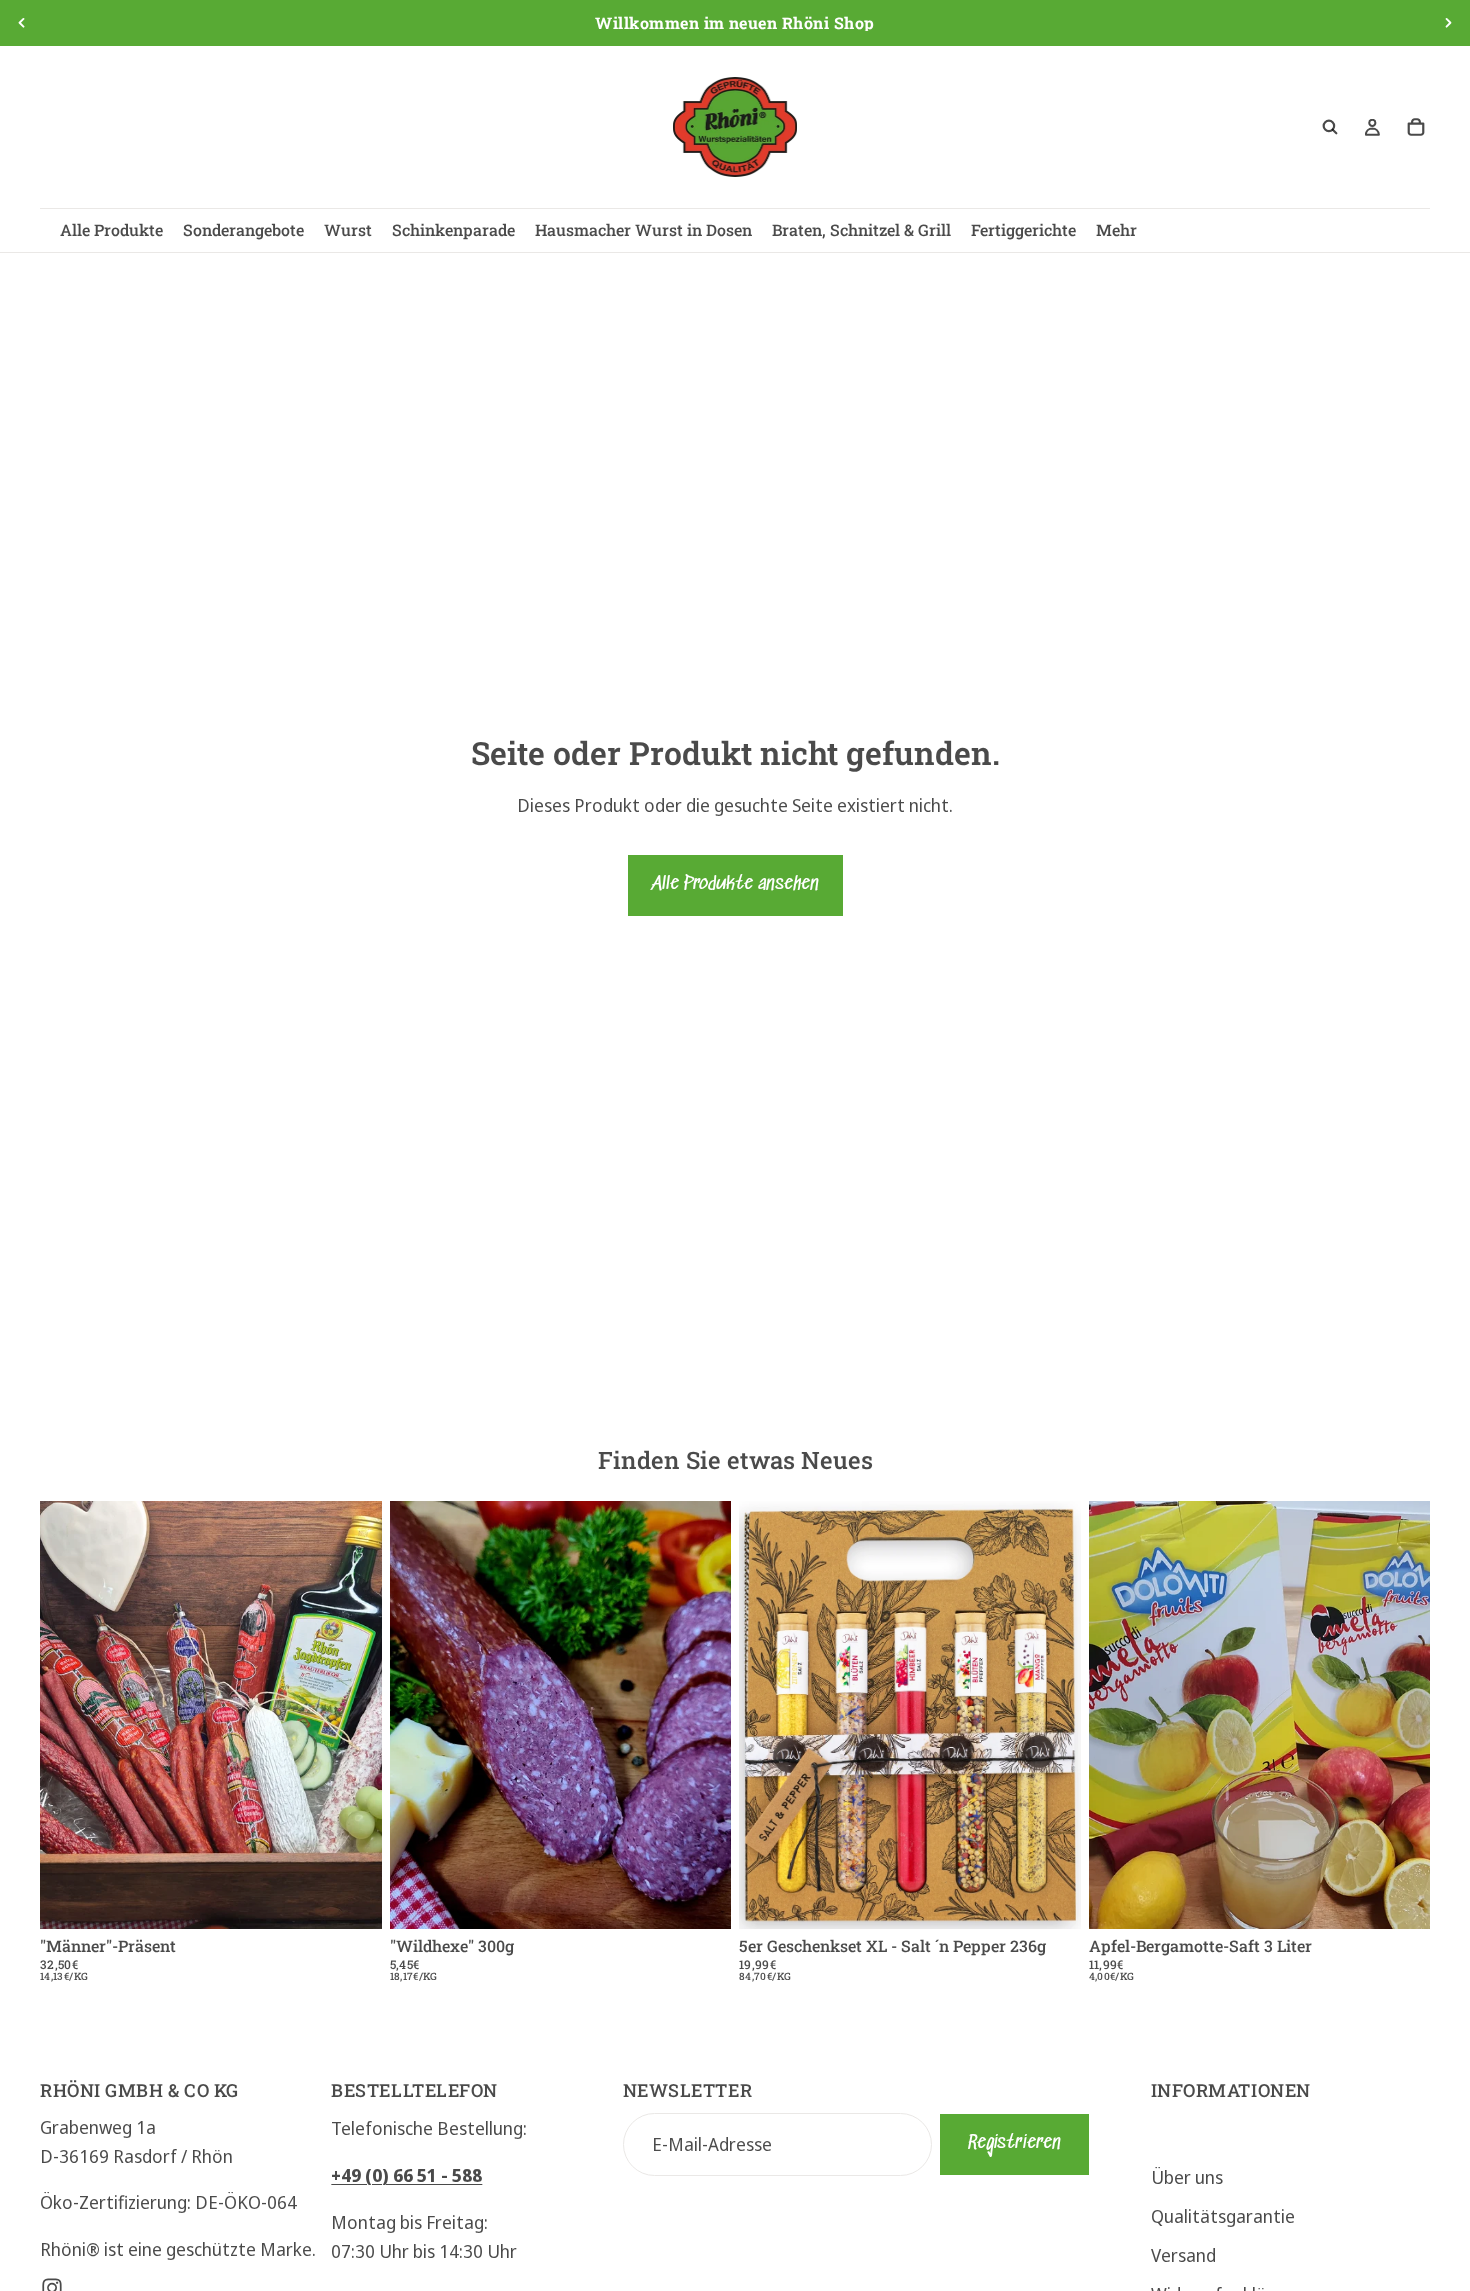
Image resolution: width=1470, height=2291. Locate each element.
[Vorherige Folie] (22, 23)
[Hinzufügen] (351, 1898)
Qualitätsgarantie (1223, 2215)
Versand (1183, 2254)
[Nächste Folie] (1448, 23)
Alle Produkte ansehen (735, 884)
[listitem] (1116, 230)
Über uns (1187, 2177)
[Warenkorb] (1416, 127)
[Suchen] (1330, 127)
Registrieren (1014, 2142)
